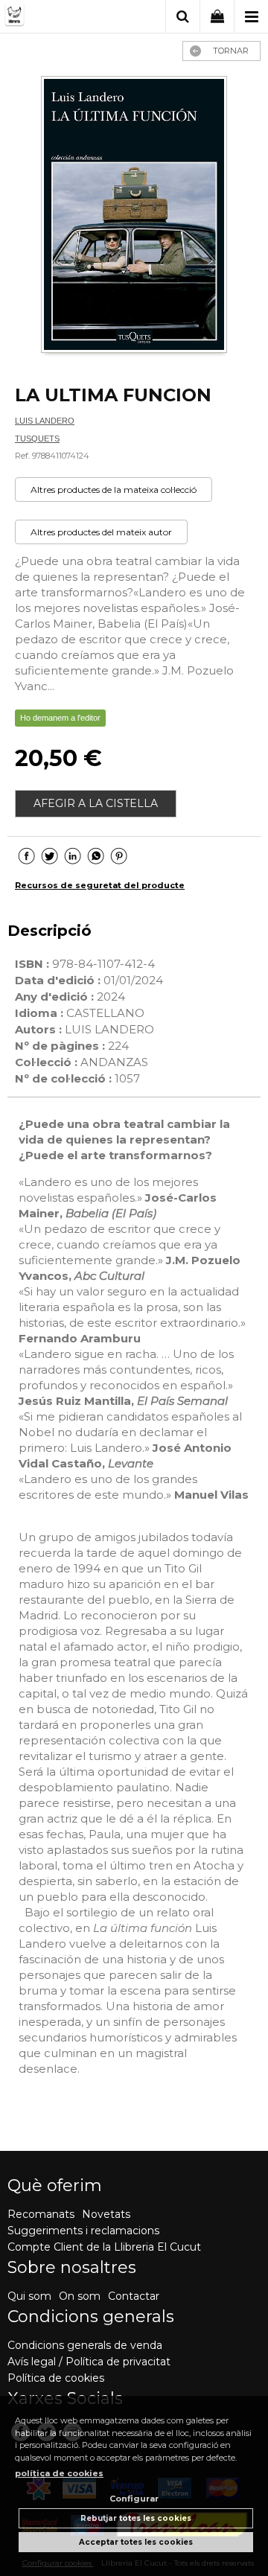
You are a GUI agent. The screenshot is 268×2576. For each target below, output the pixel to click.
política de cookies (59, 2473)
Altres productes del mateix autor (101, 532)
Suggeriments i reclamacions (83, 2231)
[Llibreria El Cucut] (57, 17)
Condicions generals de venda (85, 2345)
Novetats (106, 2214)
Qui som (29, 2296)
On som (80, 2296)
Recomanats (41, 2214)
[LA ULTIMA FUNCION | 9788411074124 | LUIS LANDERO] (134, 216)
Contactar (134, 2296)
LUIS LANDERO (45, 421)
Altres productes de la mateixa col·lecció (114, 490)
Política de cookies (56, 2378)
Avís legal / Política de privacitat (89, 2362)
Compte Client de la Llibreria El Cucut (104, 2247)
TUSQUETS (37, 439)
